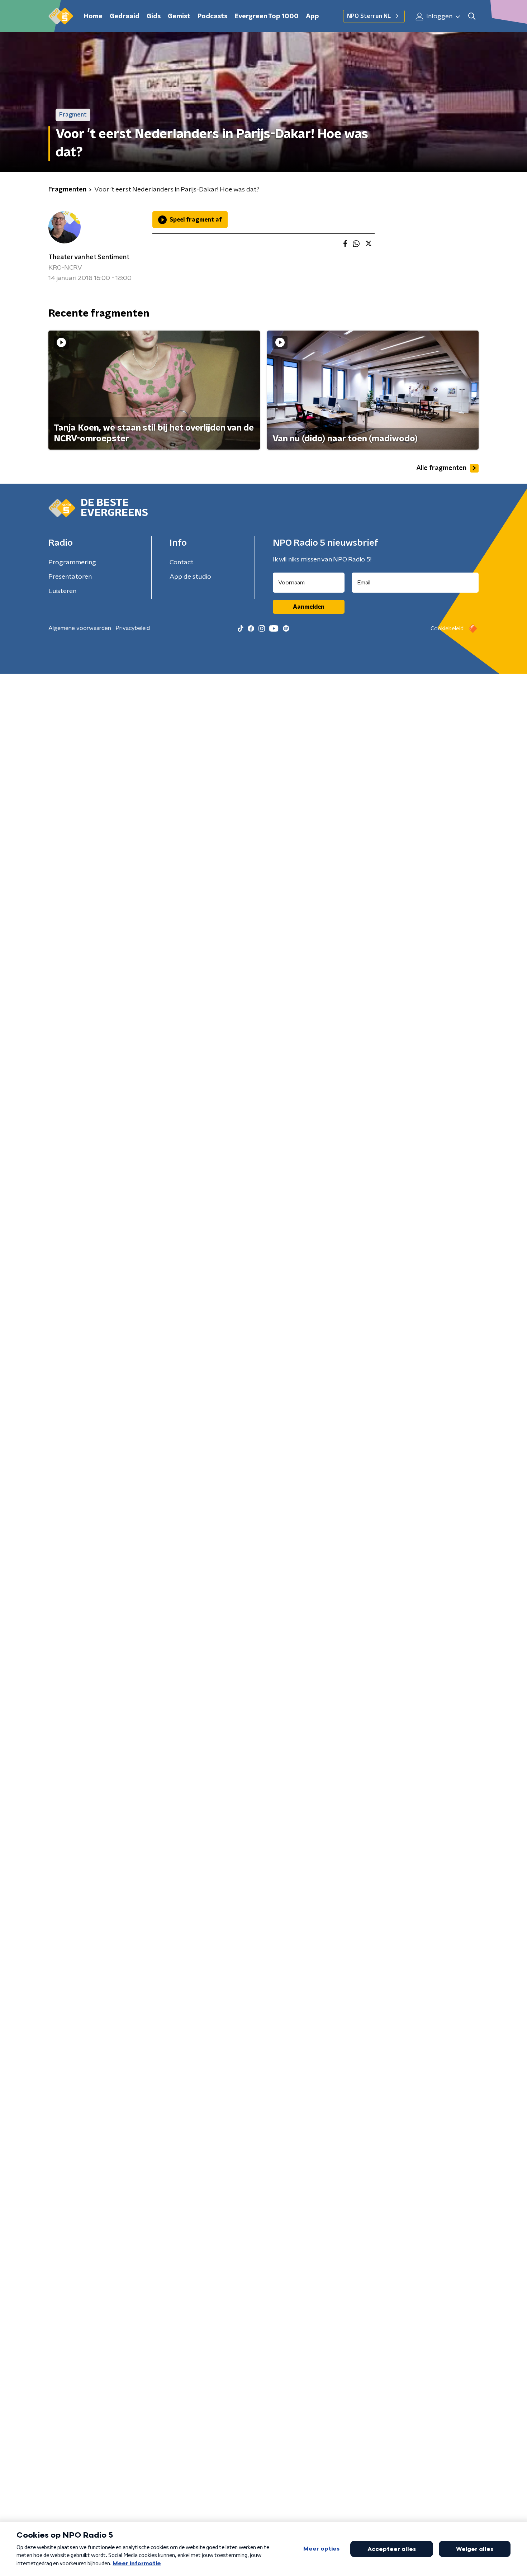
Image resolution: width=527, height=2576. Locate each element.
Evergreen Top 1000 (267, 16)
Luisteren (62, 591)
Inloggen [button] (439, 16)
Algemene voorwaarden (80, 628)
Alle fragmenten (441, 468)
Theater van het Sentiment (89, 257)
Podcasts (212, 16)
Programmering (72, 563)
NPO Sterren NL (369, 16)
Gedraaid (125, 16)
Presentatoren (70, 577)
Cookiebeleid (447, 628)
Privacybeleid (133, 628)
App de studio (190, 577)
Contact (182, 563)
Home (93, 16)
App (312, 16)
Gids (154, 16)
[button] (472, 16)
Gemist (179, 16)
